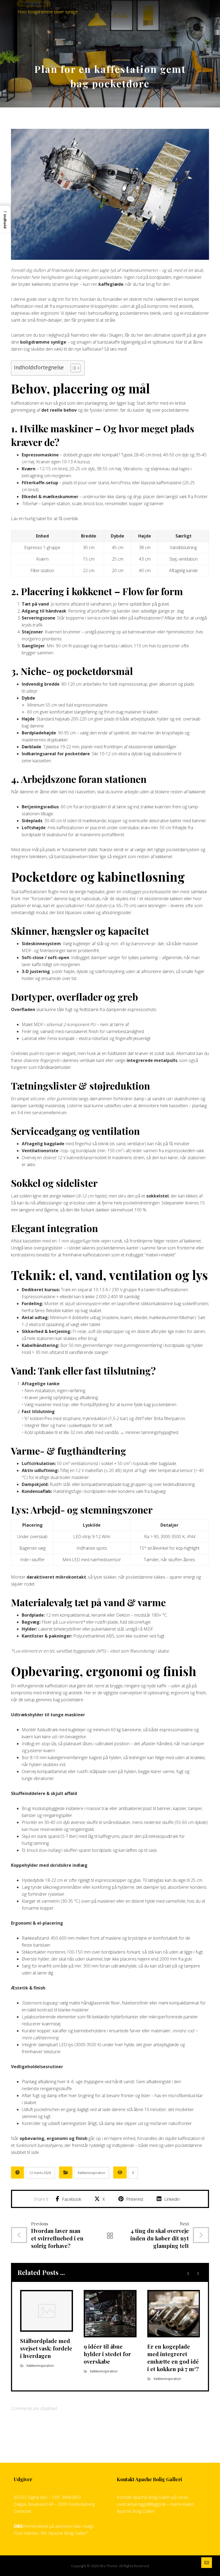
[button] (68, 2199)
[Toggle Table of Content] (73, 368)
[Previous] (188, 2274)
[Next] (198, 2274)
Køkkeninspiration (91, 2173)
